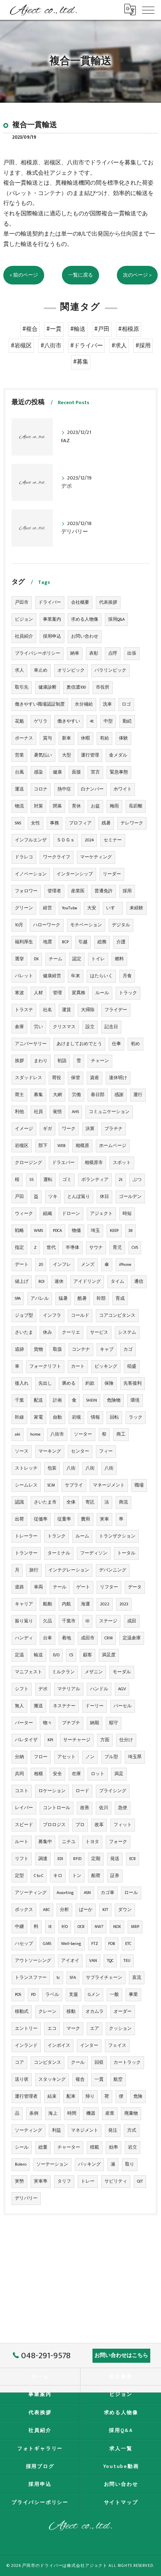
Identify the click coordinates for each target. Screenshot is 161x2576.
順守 (114, 1723)
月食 (127, 976)
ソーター (83, 1434)
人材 (38, 993)
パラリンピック (110, 670)
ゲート (83, 1587)
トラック (128, 993)
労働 (76, 1095)
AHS (75, 1112)
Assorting (65, 1893)
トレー (88, 2181)
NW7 (99, 1927)
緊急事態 (119, 772)
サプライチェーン (104, 1978)
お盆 (95, 806)
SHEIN (92, 1400)
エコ (52, 2029)
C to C (39, 1876)
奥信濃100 (76, 687)
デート (22, 1265)
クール (78, 2063)
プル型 (111, 1757)
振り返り (24, 1621)
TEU (127, 1961)
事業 (133, 1995)
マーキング (50, 1451)
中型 (108, 721)
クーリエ (71, 1333)
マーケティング (96, 857)
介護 (121, 942)
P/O (65, 1927)
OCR (81, 1927)
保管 (76, 1078)
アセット (66, 1757)
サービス (99, 1333)
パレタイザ (26, 1740)
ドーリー (95, 1706)
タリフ (64, 2181)
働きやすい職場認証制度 (40, 704)
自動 (57, 1417)
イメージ (24, 1129)
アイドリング (87, 1282)
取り (130, 2164)
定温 (19, 1655)
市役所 (103, 687)
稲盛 (132, 1366)
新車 (66, 738)
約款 (90, 1383)
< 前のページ (24, 275)
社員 (38, 1112)
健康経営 (52, 976)
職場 (139, 1485)
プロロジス (54, 1825)
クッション (120, 2029)
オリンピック (71, 670)
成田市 (88, 1638)
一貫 (99, 2080)
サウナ (96, 1248)
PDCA (57, 1231)
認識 (19, 1502)
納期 (95, 1723)
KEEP (114, 1231)
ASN (87, 1893)
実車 (104, 1519)
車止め (41, 670)
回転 (114, 1417)
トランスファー (31, 1978)
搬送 (38, 1706)
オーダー (123, 2012)
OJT (140, 2181)
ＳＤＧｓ (66, 840)
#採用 (143, 346)
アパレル (40, 1299)
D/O (56, 1655)
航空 (118, 2080)
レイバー (24, 1808)
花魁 (19, 721)
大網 (57, 1095)
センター (80, 1451)
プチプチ (71, 1723)
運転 (48, 1180)
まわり (41, 1061)
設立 (90, 1027)
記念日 (111, 1027)
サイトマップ (121, 2503)
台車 (47, 1638)
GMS (47, 1944)
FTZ (95, 1944)
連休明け (118, 1078)
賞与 (47, 738)
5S (31, 1180)
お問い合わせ (85, 636)
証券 (115, 1876)
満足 (119, 1774)
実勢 (19, 2181)
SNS (18, 823)
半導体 (72, 1248)
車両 (38, 1587)
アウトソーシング (33, 1961)
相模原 (82, 1146)
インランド (26, 2046)
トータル (126, 1553)
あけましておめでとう (79, 1044)
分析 (64, 1910)
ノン (90, 1757)
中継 (19, 1927)
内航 (66, 1604)
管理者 (54, 891)
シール (22, 2147)
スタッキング (52, 2080)
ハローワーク (47, 925)
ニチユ (69, 1842)
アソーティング (31, 1893)
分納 (19, 1757)
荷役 (57, 1078)
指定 (19, 1248)
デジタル (121, 925)
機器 (91, 2113)
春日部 (98, 1095)
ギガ (47, 1129)
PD (33, 1995)
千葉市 (69, 1621)
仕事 (116, 1044)
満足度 (109, 1655)
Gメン (94, 1995)
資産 (95, 1078)
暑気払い (43, 755)
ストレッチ (26, 1468)
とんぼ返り (79, 1197)
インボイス (59, 2046)
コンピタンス (47, 2063)
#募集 (81, 362)
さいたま (24, 1333)
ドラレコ (24, 857)
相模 (38, 1774)
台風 (19, 772)
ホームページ (113, 1146)
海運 (85, 1604)
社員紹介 (24, 636)
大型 (66, 755)
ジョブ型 (24, 1316)
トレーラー (26, 1536)
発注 (113, 2130)
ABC (46, 1910)
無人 (19, 1706)
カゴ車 (108, 1893)
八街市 (57, 1434)
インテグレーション (69, 1570)
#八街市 (51, 346)
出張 (132, 653)
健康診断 (47, 687)
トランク (57, 1536)
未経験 (136, 908)
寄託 (90, 1502)
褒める (69, 1383)
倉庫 (19, 1027)
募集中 (45, 1842)
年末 (76, 976)
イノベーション (31, 874)
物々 (47, 1723)
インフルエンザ (31, 840)
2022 (105, 1604)
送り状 (22, 2080)
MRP (135, 1927)
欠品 (47, 1621)
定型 (19, 1876)
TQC (110, 1961)
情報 (95, 1417)
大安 (92, 908)
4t (92, 721)
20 (41, 1265)
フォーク (118, 1842)
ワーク (69, 1129)
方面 (105, 1740)
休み (47, 1333)
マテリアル (69, 1689)
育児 (117, 1248)
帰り (90, 2096)
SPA (18, 1299)
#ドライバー (86, 346)
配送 (38, 1400)
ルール (102, 993)
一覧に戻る (80, 275)
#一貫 (54, 329)
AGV (122, 1689)
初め (135, 1044)
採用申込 (52, 636)
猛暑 (63, 1299)
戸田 (19, 1197)
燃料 (119, 959)
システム (127, 1333)
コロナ (41, 789)
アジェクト (101, 1214)
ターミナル (59, 1553)
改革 (99, 1825)
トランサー (26, 1553)
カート (78, 1366)
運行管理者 (26, 2096)
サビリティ (116, 2181)
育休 (76, 806)
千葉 (19, 1400)
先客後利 (133, 1383)
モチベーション (86, 925)
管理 (57, 993)
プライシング (113, 1791)
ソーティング (28, 2130)
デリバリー (26, 2198)
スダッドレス (28, 1078)
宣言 (95, 772)
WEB (62, 1146)
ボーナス (24, 738)
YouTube (70, 908)
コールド (80, 1316)
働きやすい (69, 721)
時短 (127, 1214)
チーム (56, 959)
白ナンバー (92, 789)
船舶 (47, 1604)
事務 (54, 823)
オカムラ (95, 2012)
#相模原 (129, 329)
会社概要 (80, 602)
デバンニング (113, 1570)
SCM (51, 1485)
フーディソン (94, 1553)
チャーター (69, 2147)
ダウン (125, 1910)
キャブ (107, 1349)
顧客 (88, 1655)
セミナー (113, 840)
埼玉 (95, 1231)
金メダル (118, 755)
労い (38, 1027)
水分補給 (84, 704)
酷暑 (82, 1299)
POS (18, 1995)
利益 (57, 2130)
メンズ (88, 1265)
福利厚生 (24, 942)
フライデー (116, 1010)
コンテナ (81, 1349)
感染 (38, 772)
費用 (85, 1519)
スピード (24, 1825)
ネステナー (64, 1706)
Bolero (21, 2164)
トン (77, 1876)
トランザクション (117, 1536)
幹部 (101, 1299)
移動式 (22, 2012)
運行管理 (90, 755)
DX (36, 959)
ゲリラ (41, 721)
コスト (22, 1791)
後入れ (22, 1383)
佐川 (104, 1808)
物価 (76, 1231)
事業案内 (52, 619)
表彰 (94, 653)
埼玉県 (135, 1757)
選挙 (19, 959)
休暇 (85, 738)
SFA (73, 1978)
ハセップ (24, 1944)
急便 (123, 1808)
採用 (127, 891)
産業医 (78, 891)
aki (18, 1434)
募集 (38, 1095)
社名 (47, 1010)
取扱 (57, 1349)
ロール (131, 1893)
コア (19, 2063)
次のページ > (137, 275)
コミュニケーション (109, 1112)
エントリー (26, 2029)
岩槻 (76, 1417)
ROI (41, 1282)
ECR (133, 1859)
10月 (19, 925)
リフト (22, 1859)
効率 (114, 2147)
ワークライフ (57, 857)
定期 (96, 1859)
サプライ (74, 1485)
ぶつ (137, 1180)
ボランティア (95, 1180)
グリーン (24, 908)
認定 (77, 959)
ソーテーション (52, 2164)
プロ (80, 1825)
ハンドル (99, 1689)
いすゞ (113, 908)
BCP (65, 942)
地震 (47, 942)
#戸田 (102, 329)
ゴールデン (130, 1197)
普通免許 (104, 891)
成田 (132, 1621)
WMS (38, 1231)
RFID (77, 1859)
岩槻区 (22, 1146)
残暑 (106, 823)
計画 (57, 1400)
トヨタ (92, 1842)
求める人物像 (85, 619)
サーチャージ (77, 1740)
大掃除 (88, 1010)
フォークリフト (45, 1366)
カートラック (127, 2063)
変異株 (79, 993)
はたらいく (101, 976)
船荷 (96, 1876)
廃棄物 (131, 2113)
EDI (60, 1859)
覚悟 (57, 1112)
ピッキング (106, 1366)
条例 (34, 2113)
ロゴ (126, 704)
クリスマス (64, 1027)
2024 (89, 840)
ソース (22, 1451)
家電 (38, 1417)
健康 (57, 772)
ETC (128, 1944)
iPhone (125, 1265)
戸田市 (22, 602)
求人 (19, 670)
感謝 (119, 1095)
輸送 (38, 1655)
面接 (76, 772)
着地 (66, 1638)
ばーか (86, 1910)
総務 (102, 942)
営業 (19, 755)
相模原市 (94, 1163)
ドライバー (50, 602)
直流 (137, 1978)
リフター (109, 1587)
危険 (138, 2096)
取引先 (22, 687)
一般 (114, 1995)
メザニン (94, 1672)
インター (89, 2046)
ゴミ (67, 1180)
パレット (24, 976)
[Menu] (148, 10)
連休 (59, 1282)
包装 (52, 1468)
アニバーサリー (31, 1044)
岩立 (133, 2147)
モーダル (122, 1672)
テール (60, 1587)
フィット (123, 1825)
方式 (132, 2130)
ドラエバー (63, 1163)
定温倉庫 (132, 1638)
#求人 (119, 346)
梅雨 (114, 806)
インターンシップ (75, 874)
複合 (80, 2080)
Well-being (71, 1944)
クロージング (28, 1163)
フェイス (117, 2046)
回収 (99, 2063)
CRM (109, 1638)
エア (95, 2029)
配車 (71, 2096)
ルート (22, 1842)
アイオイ (70, 1961)
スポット (122, 1163)
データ (135, 1587)
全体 (71, 1502)
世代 (51, 1248)
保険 (109, 1383)
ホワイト (123, 789)
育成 (120, 1299)
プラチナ (114, 1129)
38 (130, 1231)
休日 (104, 1197)
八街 (71, 1468)
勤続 (127, 721)
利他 (19, 1112)
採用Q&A (116, 619)
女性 (36, 823)
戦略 (19, 1231)
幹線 (19, 1417)
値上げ (22, 1282)
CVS (135, 1248)
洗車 (107, 704)
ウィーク (24, 1214)
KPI (50, 1740)
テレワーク (132, 823)
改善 (85, 1808)
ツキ (53, 1197)
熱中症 (64, 789)
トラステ (24, 1010)
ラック (136, 1417)
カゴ (128, 1349)
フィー (106, 1451)
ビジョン (24, 619)
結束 (52, 2096)
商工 (121, 1434)
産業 (110, 2113)
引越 (83, 942)
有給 (104, 738)
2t (121, 1180)
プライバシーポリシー (38, 653)
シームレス (26, 1485)
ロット (98, 1774)
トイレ (98, 959)
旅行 (34, 1570)
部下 (43, 1146)
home (35, 1434)
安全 (57, 1774)
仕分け (126, 1740)
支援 (73, 1995)
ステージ (108, 1621)
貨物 (38, 1349)
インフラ (52, 1316)
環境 (135, 1400)
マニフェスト (28, 1672)
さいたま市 (45, 1502)
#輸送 (78, 329)
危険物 (114, 1400)
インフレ (62, 1265)
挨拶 (19, 1061)
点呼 (113, 653)
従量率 (64, 1519)
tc (58, 1978)
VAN (93, 1961)
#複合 (30, 329)
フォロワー (26, 891)
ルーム (82, 1536)
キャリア (24, 1604)
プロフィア (80, 823)
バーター (24, 1723)
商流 (123, 1502)
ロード (82, 1791)
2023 (124, 1604)
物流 (19, 806)
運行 (138, 1095)
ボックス (24, 1910)
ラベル (52, 1995)
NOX (117, 1927)
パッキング (89, 2164)
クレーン (47, 2012)
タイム (117, 1282)
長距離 (136, 806)
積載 (95, 2147)
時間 (72, 2113)
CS (71, 1655)
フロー (41, 1757)
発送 (115, 1859)
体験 (123, 738)
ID (87, 1621)
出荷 (19, 1519)
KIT (105, 1910)
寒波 (19, 993)
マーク (73, 2029)
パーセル (123, 1706)
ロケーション (52, 1791)
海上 (53, 2113)
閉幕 (57, 806)
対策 (38, 806)
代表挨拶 (108, 602)
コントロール (57, 1808)
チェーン (100, 1061)
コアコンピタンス (117, 1316)
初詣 (62, 1061)
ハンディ (24, 1638)
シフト (22, 1689)
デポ (43, 1689)
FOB (112, 1944)
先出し (45, 1383)
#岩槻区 (21, 346)
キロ (58, 1876)
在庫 (76, 1774)
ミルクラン (63, 1672)
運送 (19, 789)
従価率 (41, 1519)
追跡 (19, 1349)
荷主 (19, 1095)
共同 (19, 1774)
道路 (19, 1587)
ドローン (71, 1214)
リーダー (112, 874)
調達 (43, 1859)
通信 (139, 1282)
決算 (90, 1129)
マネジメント (85, 2130)
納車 (75, 653)
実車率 (41, 2181)
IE (50, 1927)
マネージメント (109, 1485)
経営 (47, 908)
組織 (47, 1214)
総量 (43, 2147)
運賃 (66, 1010)
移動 (71, 2012)
